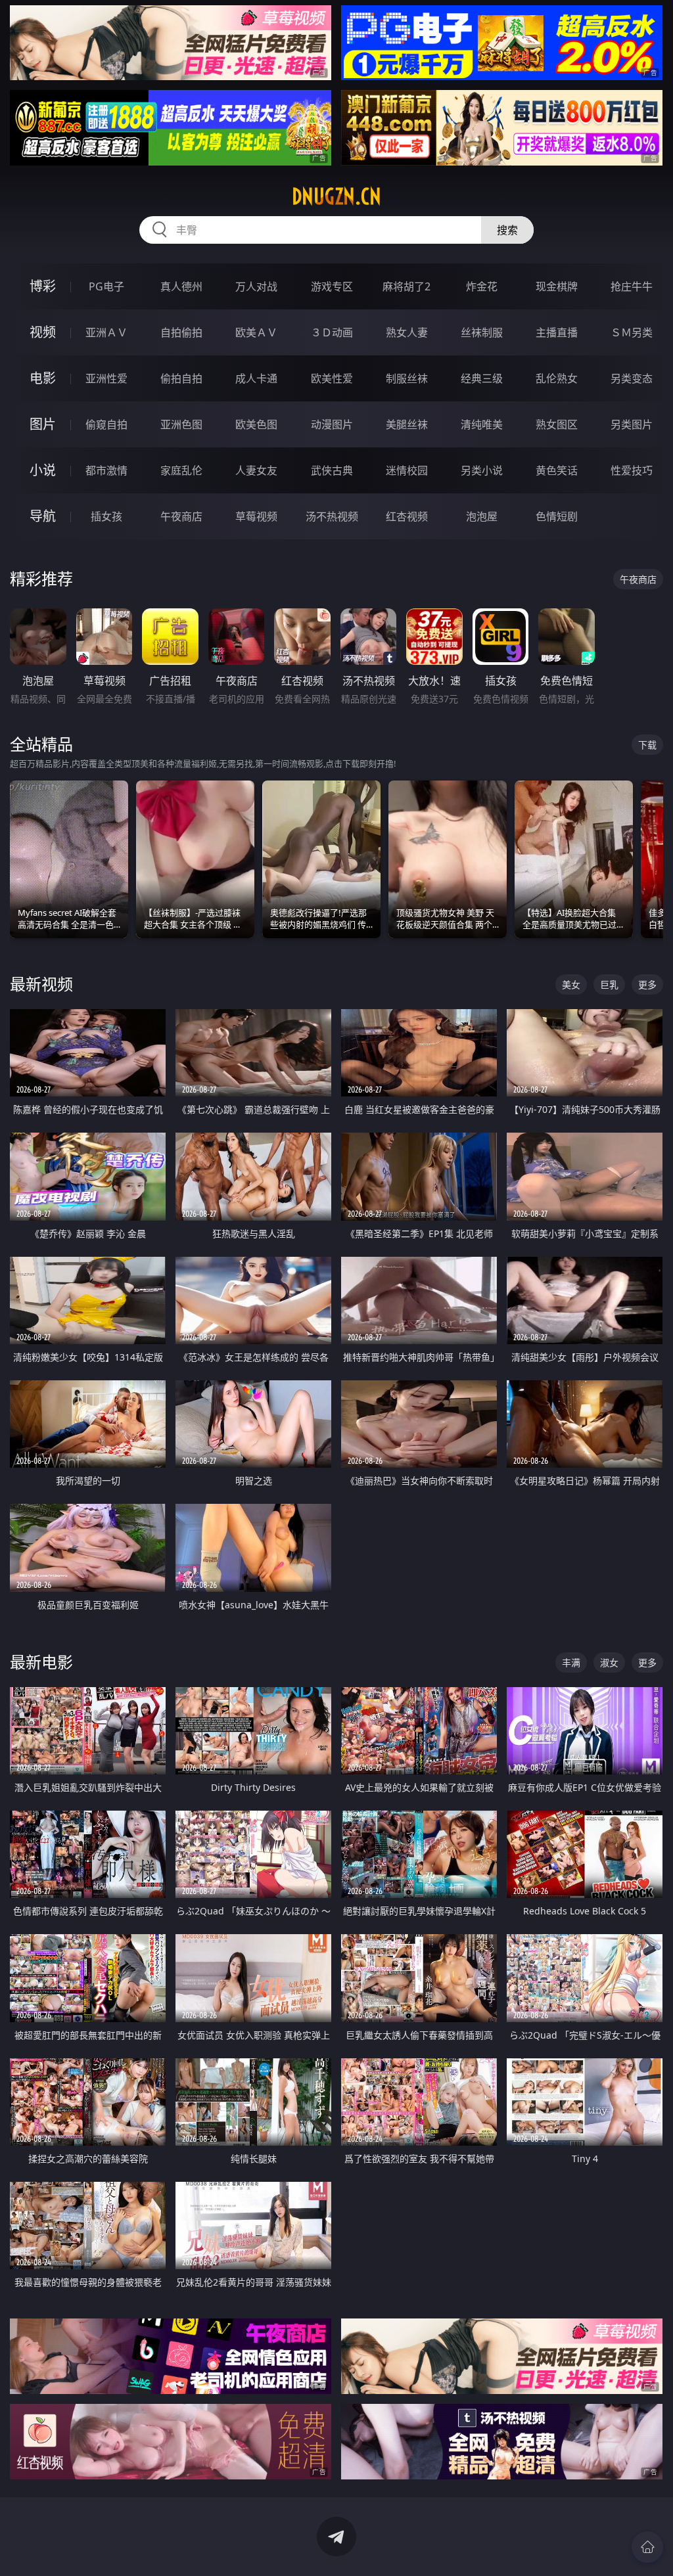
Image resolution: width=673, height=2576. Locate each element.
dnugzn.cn (336, 196)
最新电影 (41, 1662)
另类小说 (482, 470)
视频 (43, 332)
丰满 (571, 1662)
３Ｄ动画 (332, 332)
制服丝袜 (407, 378)
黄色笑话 (557, 470)
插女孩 (106, 516)
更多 (647, 984)
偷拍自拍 (181, 378)
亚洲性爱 (106, 378)
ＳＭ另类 (632, 332)
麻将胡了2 (406, 286)
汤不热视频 (332, 516)
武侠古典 (332, 470)
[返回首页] (647, 2547)
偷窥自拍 (106, 424)
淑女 (609, 1662)
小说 (43, 470)
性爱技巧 (632, 470)
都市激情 (106, 470)
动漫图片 (332, 424)
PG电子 (106, 286)
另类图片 (632, 424)
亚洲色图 (181, 424)
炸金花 (482, 286)
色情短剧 (557, 516)
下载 (647, 745)
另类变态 (632, 378)
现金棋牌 (557, 286)
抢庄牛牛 (632, 286)
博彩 (43, 286)
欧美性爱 (332, 378)
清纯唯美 (482, 424)
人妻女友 (256, 470)
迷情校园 (407, 470)
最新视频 (41, 984)
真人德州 (181, 286)
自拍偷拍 (181, 332)
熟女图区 (557, 424)
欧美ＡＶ (256, 332)
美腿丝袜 (407, 424)
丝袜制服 (482, 332)
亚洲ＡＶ (106, 332)
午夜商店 (181, 516)
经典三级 (482, 378)
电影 (43, 378)
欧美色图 (256, 424)
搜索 (507, 230)
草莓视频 (256, 516)
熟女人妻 (407, 332)
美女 (571, 984)
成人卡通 (256, 378)
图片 (43, 424)
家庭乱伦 (181, 470)
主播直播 (557, 332)
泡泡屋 (482, 516)
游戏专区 (332, 286)
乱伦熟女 (557, 378)
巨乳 (609, 984)
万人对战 (256, 286)
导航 (43, 516)
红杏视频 (407, 516)
